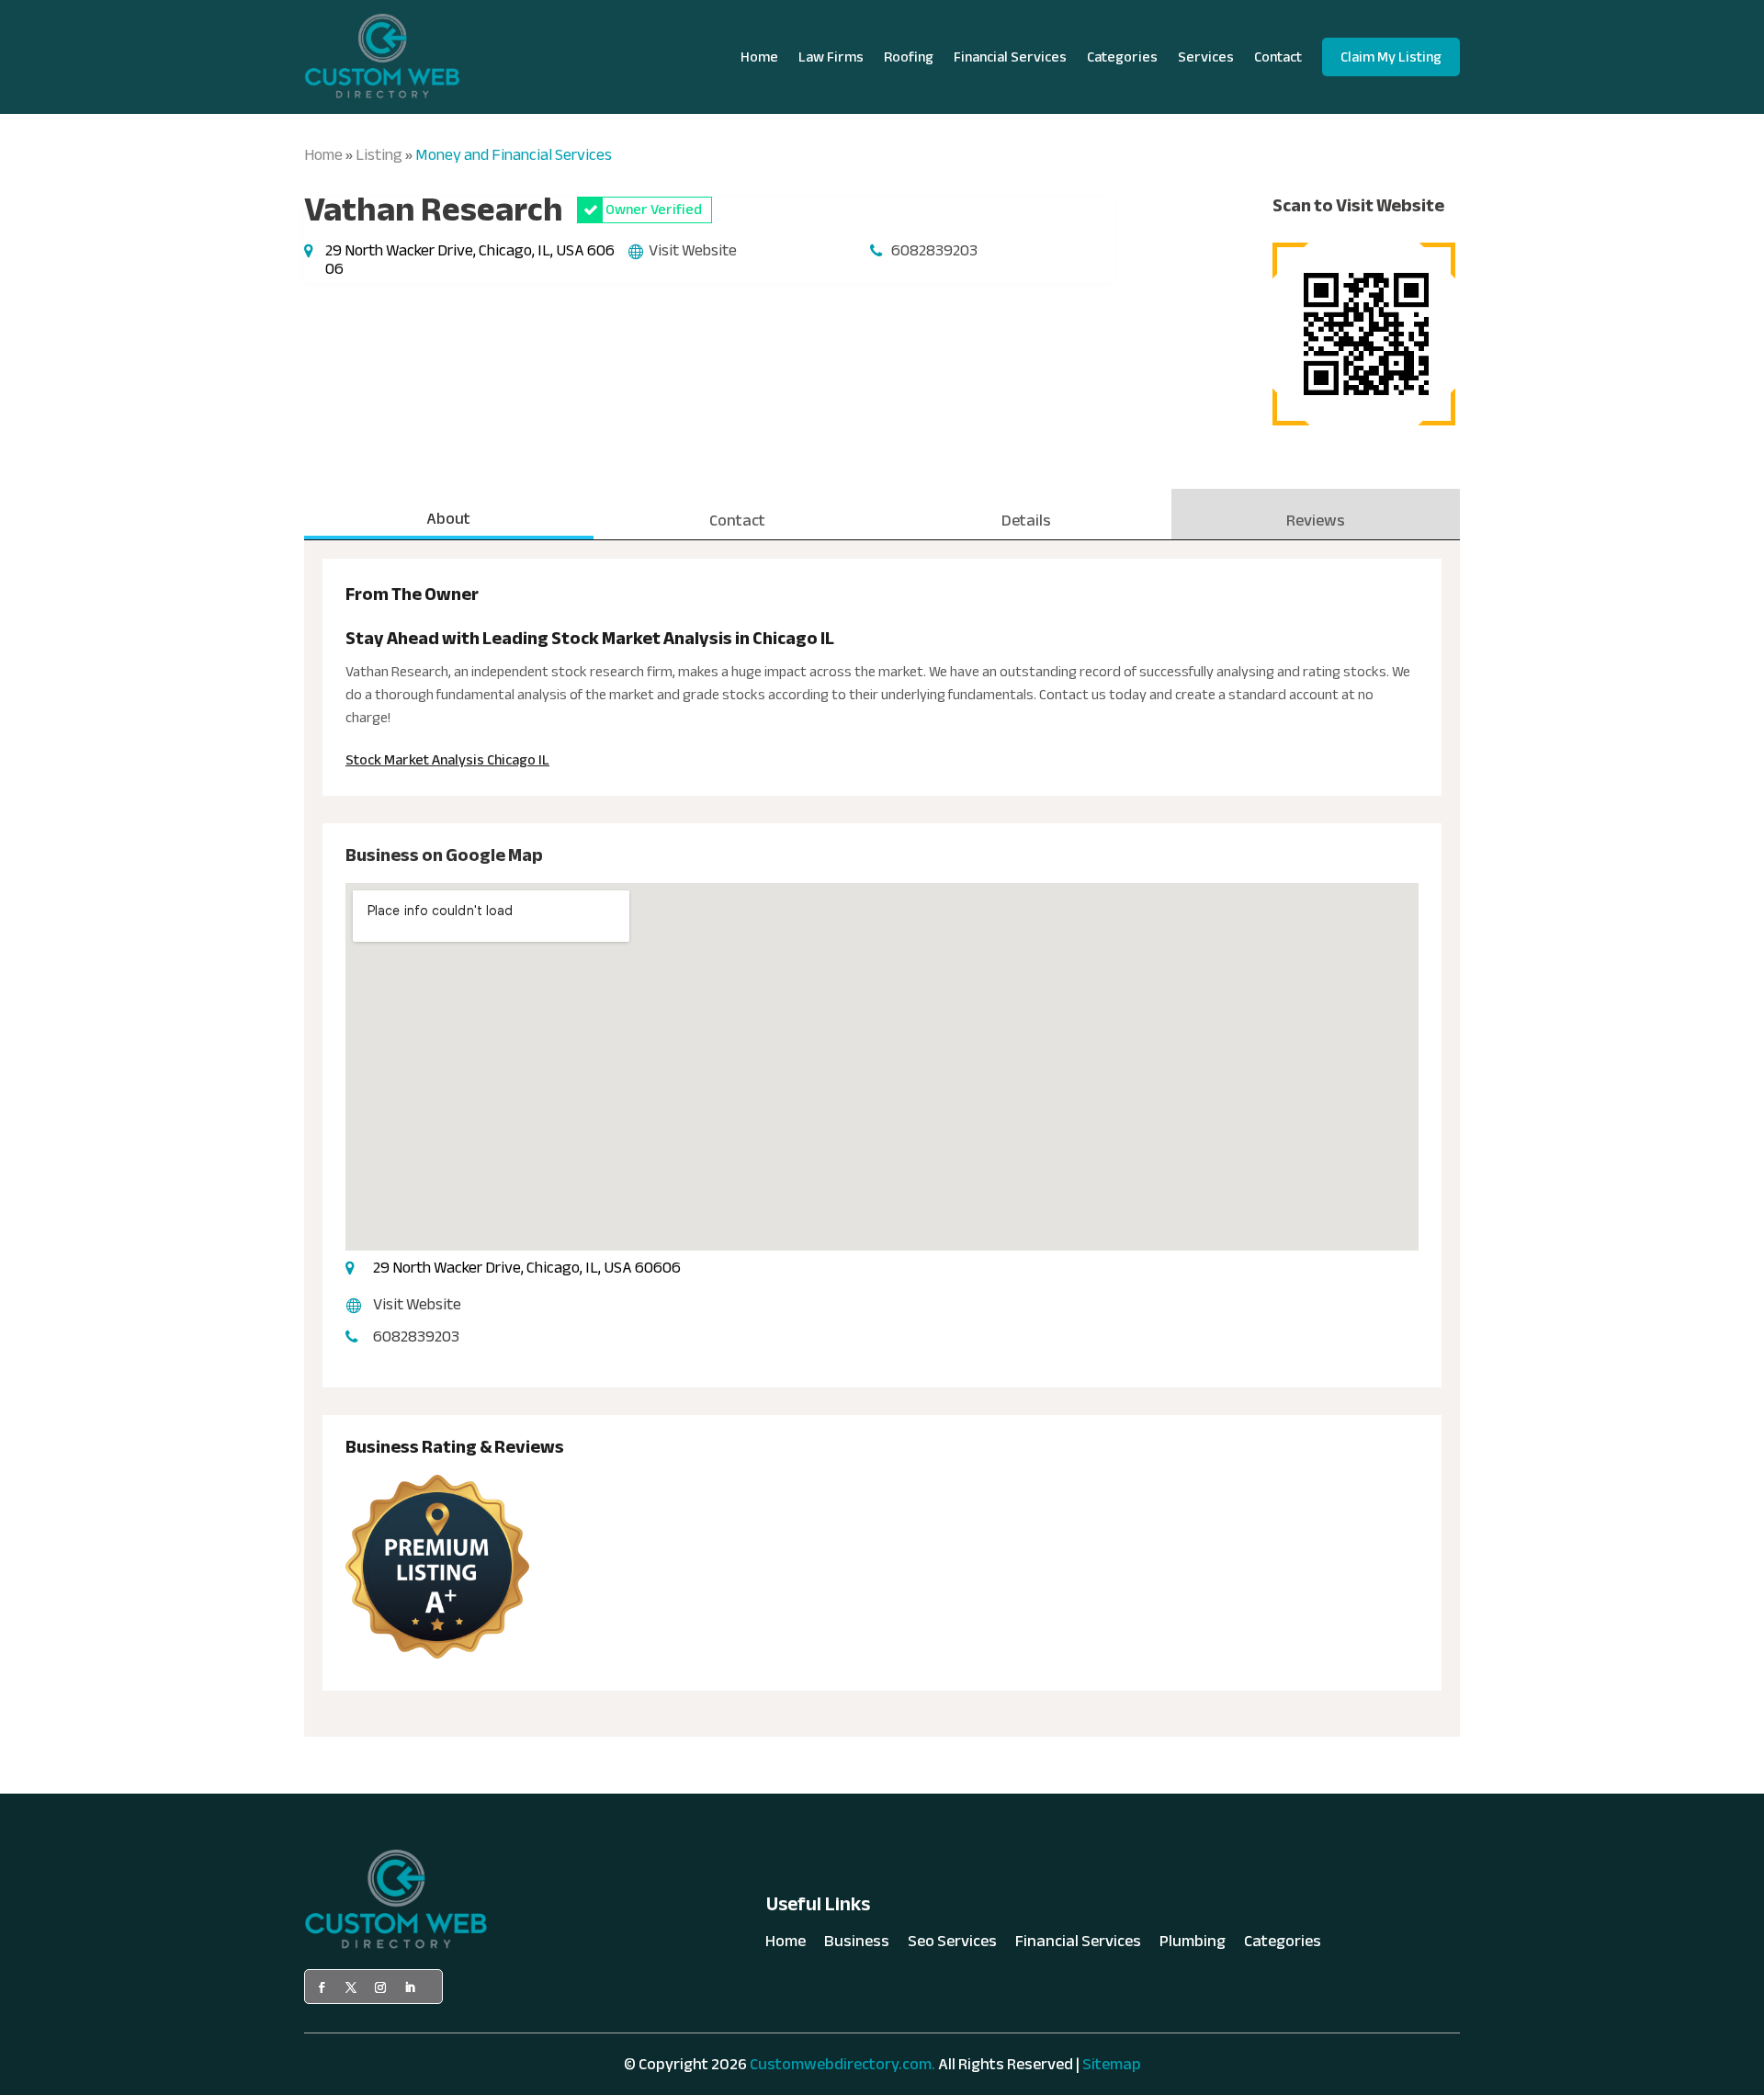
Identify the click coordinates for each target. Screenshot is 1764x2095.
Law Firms (831, 57)
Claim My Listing (1391, 57)
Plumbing (1193, 1945)
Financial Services (1010, 57)
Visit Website (693, 250)
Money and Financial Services (514, 155)
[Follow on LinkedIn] (410, 1987)
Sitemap (1112, 2064)
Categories (1122, 57)
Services (1206, 57)
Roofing (909, 57)
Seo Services (952, 1945)
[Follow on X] (351, 1987)
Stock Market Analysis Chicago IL (447, 760)
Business (857, 1945)
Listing (379, 155)
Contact (1278, 57)
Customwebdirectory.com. (842, 2064)
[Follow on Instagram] (380, 1987)
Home (759, 57)
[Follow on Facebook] (322, 1987)
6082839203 (934, 250)
